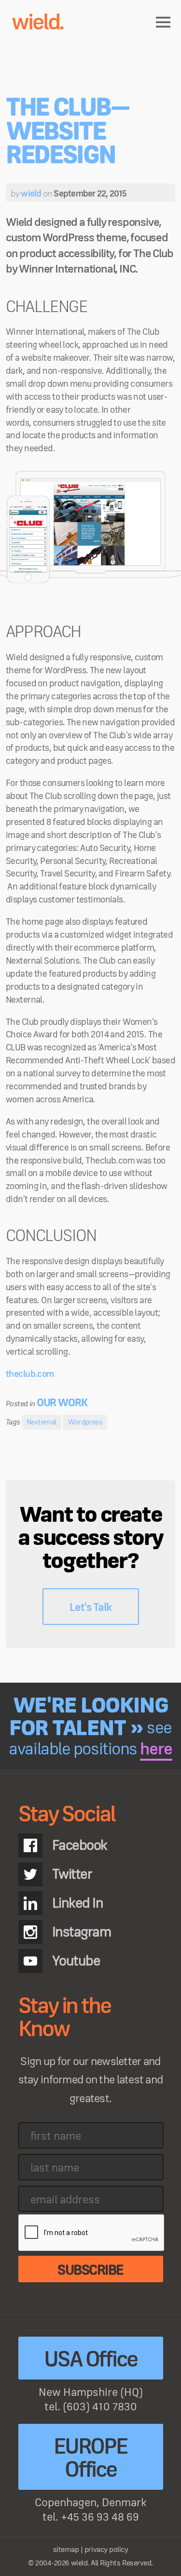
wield (31, 194)
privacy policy (106, 2550)
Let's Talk (90, 1608)
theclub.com (30, 1374)
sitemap (66, 2550)
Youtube (76, 1961)
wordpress (85, 1422)
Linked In (78, 1903)
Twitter (72, 1874)
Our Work (62, 1403)
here (156, 1750)
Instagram (82, 1932)
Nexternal (41, 1422)
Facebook (80, 1845)
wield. (37, 23)
